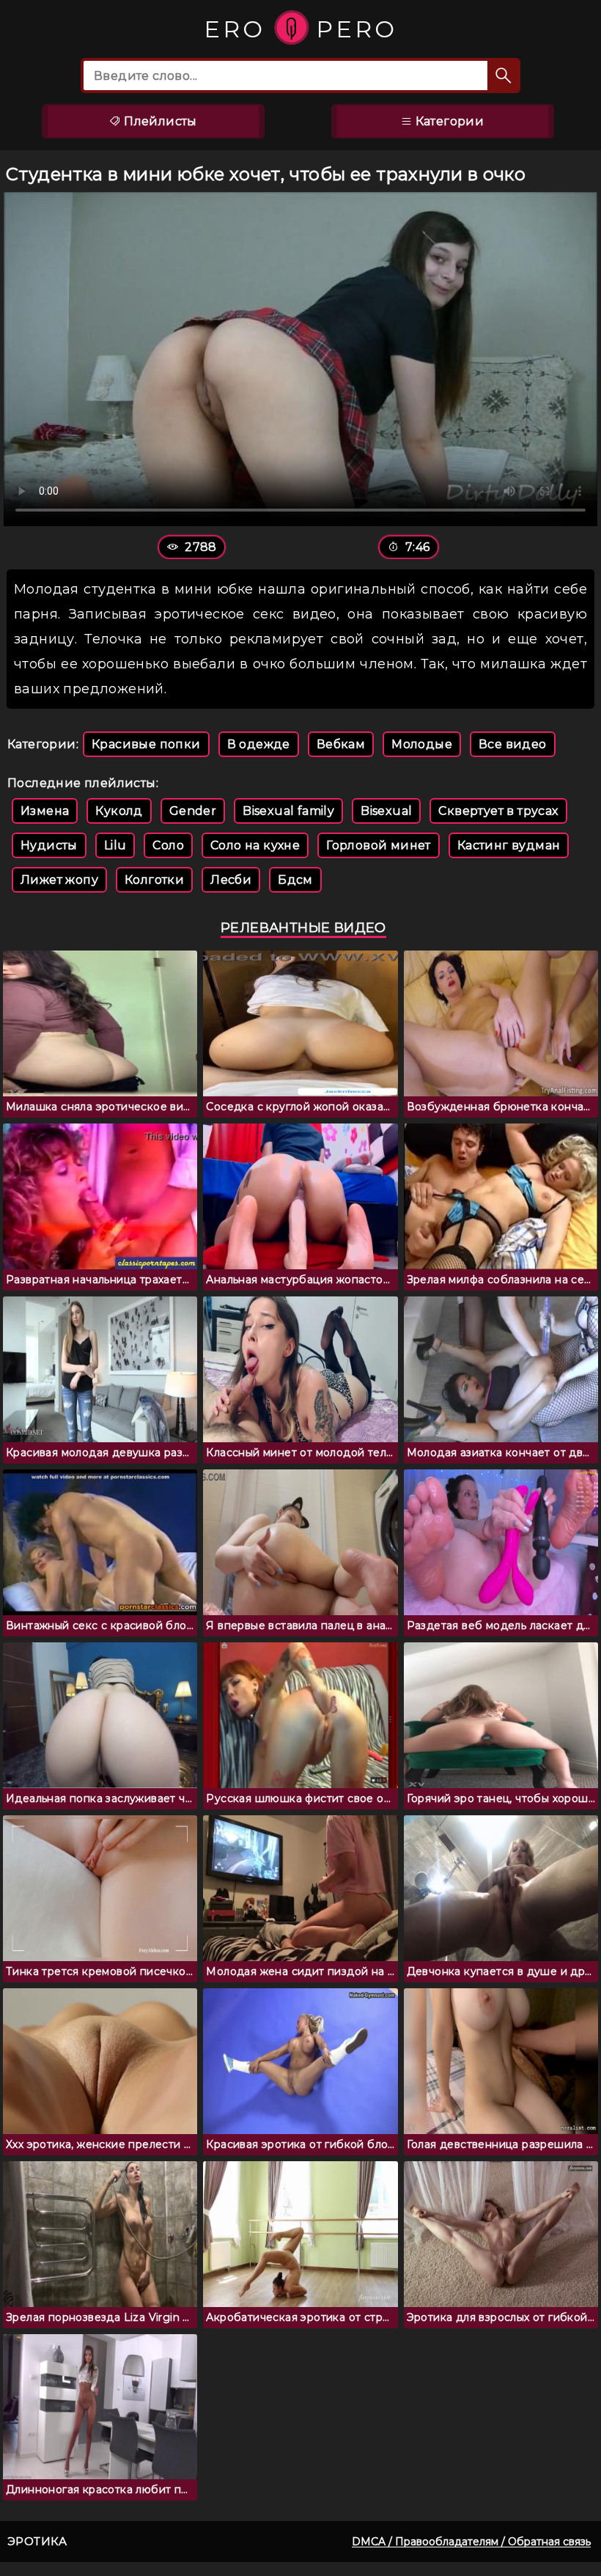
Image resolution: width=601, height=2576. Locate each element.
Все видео (513, 744)
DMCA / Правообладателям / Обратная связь (471, 2542)
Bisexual (386, 811)
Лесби (231, 880)
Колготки (154, 880)
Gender (193, 811)
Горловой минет (379, 845)
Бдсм (295, 880)
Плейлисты (159, 121)
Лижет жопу (59, 880)
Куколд (119, 811)
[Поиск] (504, 75)
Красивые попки (146, 744)
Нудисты (49, 845)
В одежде (259, 744)
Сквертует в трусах (498, 811)
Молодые (422, 744)
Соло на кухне (255, 845)
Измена (45, 811)
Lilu (115, 845)
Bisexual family (288, 811)
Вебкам (341, 744)
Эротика (37, 2541)
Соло (168, 845)
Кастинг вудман (509, 845)
